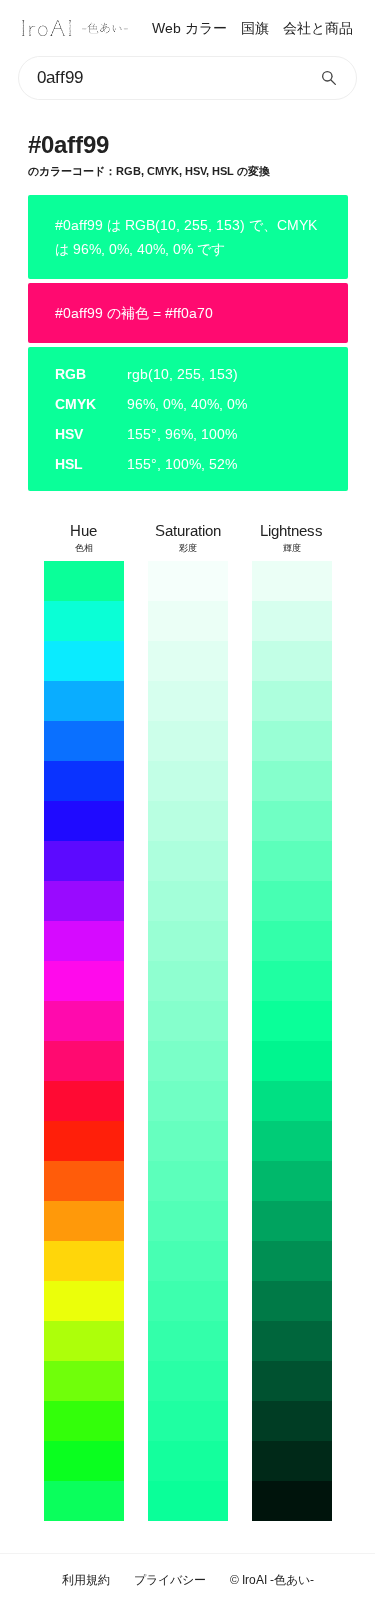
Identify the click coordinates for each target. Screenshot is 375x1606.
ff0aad (84, 1021)
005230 (292, 1381)
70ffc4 (188, 1101)
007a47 (292, 1301)
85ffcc (188, 1021)
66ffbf (188, 1141)
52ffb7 (188, 1221)
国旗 (255, 28)
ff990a (84, 1221)
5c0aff (84, 861)
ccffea (188, 741)
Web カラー (189, 28)
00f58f (292, 1061)
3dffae (188, 1301)
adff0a (84, 1341)
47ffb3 (188, 1261)
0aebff (84, 661)
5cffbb (188, 1181)
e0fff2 (188, 661)
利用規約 (86, 1580)
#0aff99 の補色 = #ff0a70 (134, 313)
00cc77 (292, 1141)
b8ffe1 (188, 821)
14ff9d (188, 1461)
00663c (292, 1341)
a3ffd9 (188, 901)
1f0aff (84, 821)
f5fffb (188, 581)
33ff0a (84, 1421)
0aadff (84, 701)
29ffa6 (188, 1381)
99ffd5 (292, 741)
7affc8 (188, 1061)
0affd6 (84, 621)
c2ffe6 (188, 781)
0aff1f (84, 1461)
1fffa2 (188, 1421)
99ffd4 (188, 941)
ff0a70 (84, 1061)
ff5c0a (84, 1181)
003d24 (292, 1421)
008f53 (292, 1261)
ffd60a (84, 1261)
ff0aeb (84, 981)
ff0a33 (84, 1101)
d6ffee (188, 701)
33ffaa (188, 1341)
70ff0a (84, 1381)
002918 (292, 1461)
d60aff (84, 941)
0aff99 (84, 581)
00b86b (292, 1181)
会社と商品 (318, 28)
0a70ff (84, 741)
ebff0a (84, 1301)
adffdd (188, 861)
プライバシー (170, 1580)
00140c (292, 1501)
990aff (84, 901)
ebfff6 (188, 621)
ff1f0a (84, 1141)
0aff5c (84, 1501)
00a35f (292, 1221)
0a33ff (84, 781)
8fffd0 (188, 981)
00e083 (292, 1101)
